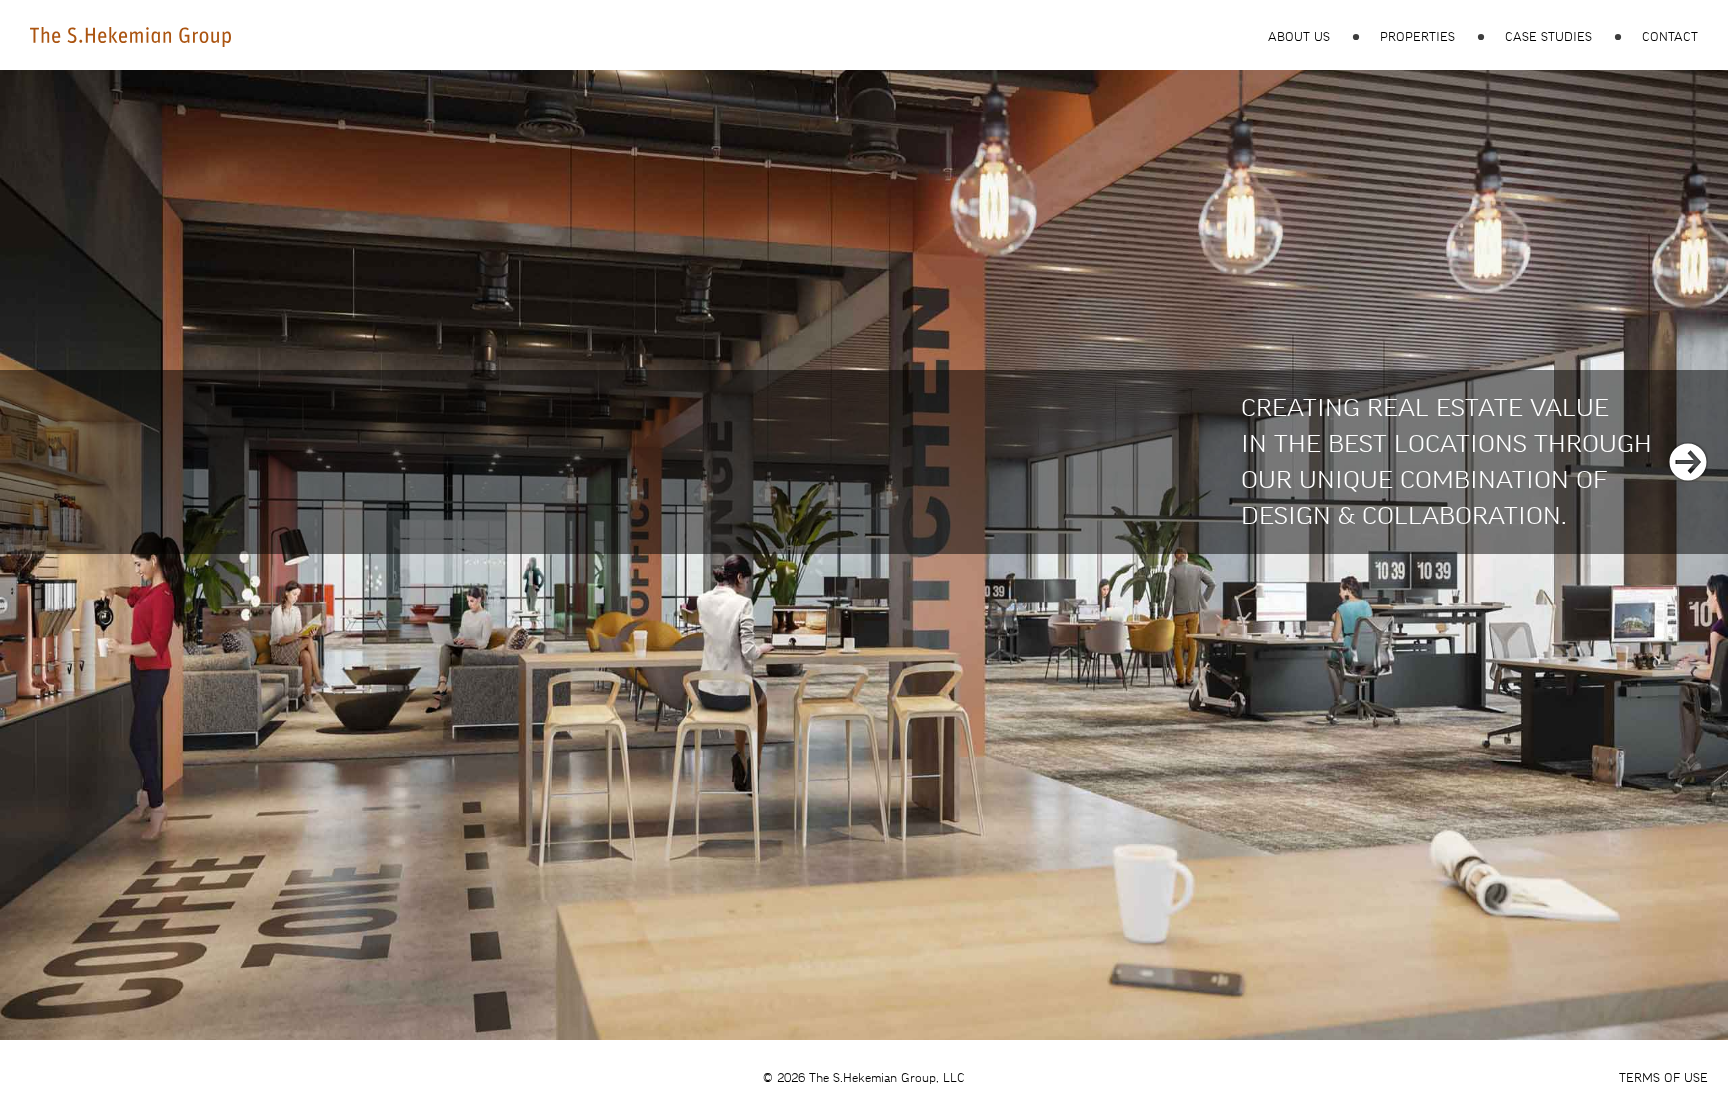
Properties (1417, 37)
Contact (1670, 37)
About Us (1299, 37)
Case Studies (1548, 37)
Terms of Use (1663, 1078)
